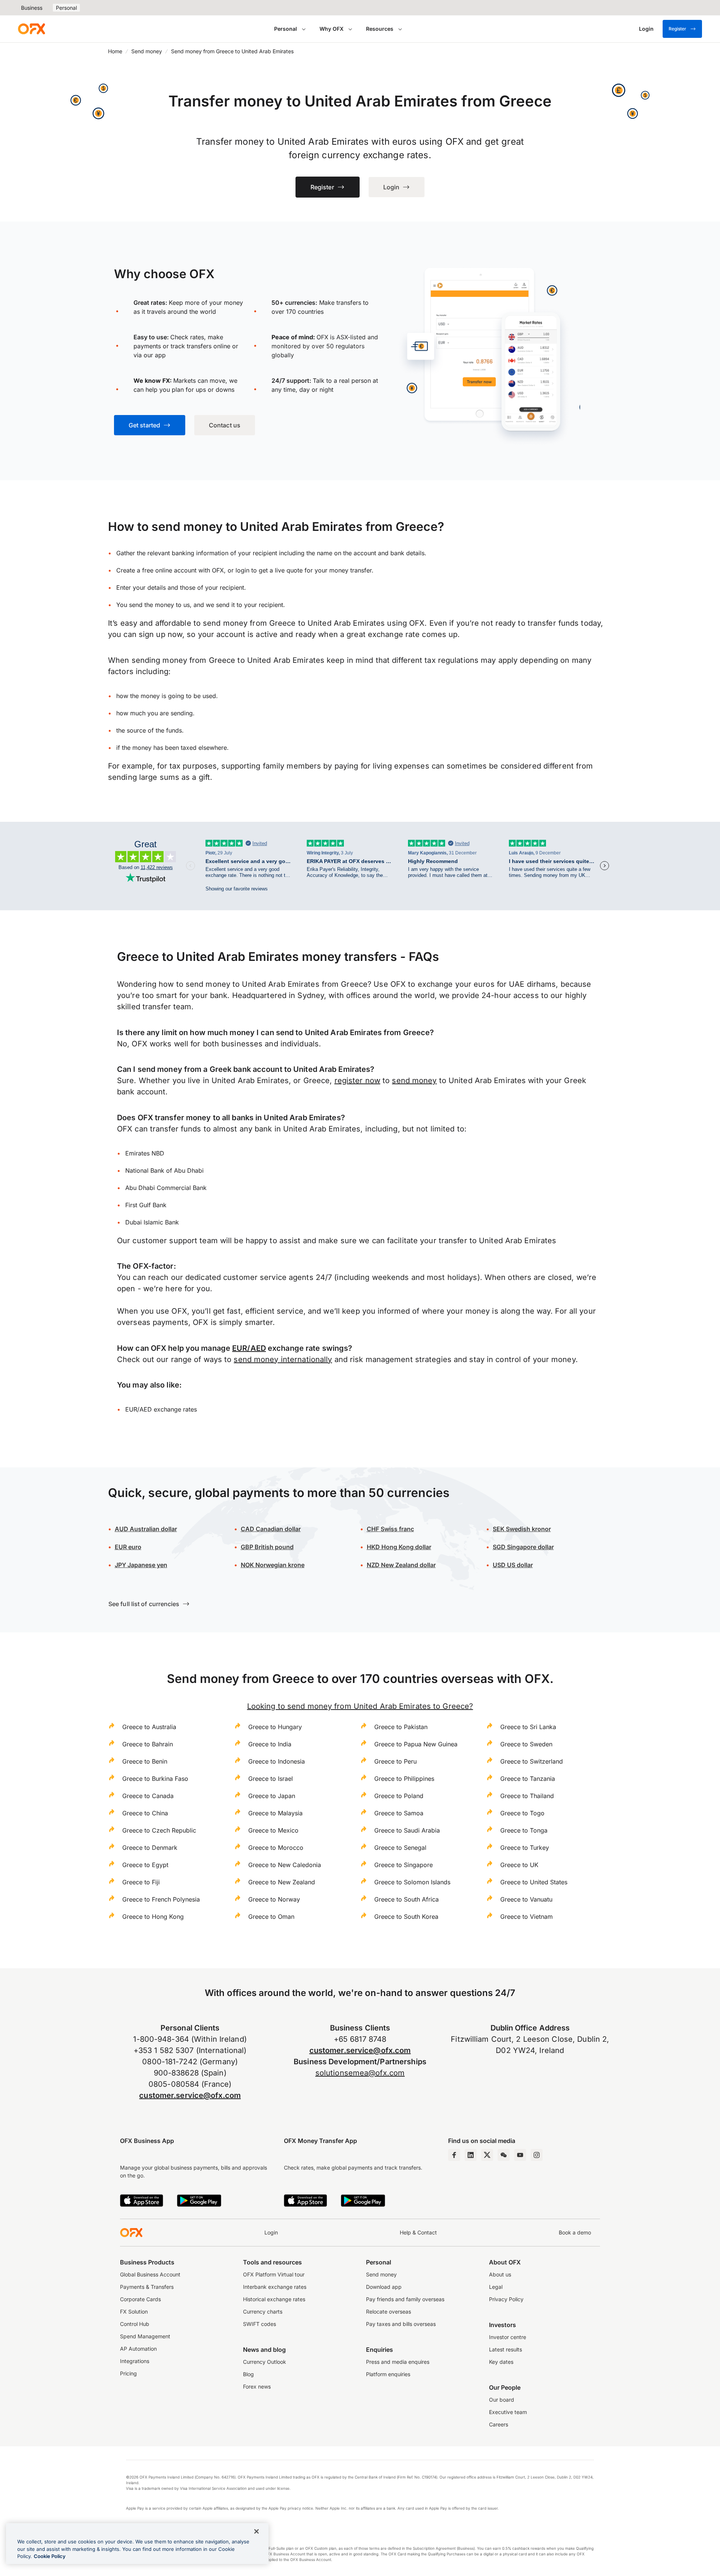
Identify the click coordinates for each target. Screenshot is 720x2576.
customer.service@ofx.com (190, 2095)
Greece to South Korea (406, 1917)
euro (134, 1547)
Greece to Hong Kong (153, 1917)
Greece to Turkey (525, 1848)
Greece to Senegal (400, 1848)
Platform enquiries (388, 2374)
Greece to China (145, 1813)
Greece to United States (534, 1882)
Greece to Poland (399, 1796)
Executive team (508, 2412)
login (242, 570)
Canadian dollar (271, 1529)
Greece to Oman (271, 1917)
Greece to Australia (149, 1727)
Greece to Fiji (141, 1882)
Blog (248, 2374)
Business (32, 8)
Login (271, 2232)
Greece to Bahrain (148, 1744)
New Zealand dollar (408, 1565)
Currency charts (263, 2312)
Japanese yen (141, 1565)
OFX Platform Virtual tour (274, 2274)
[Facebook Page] (454, 2155)
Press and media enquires (398, 2362)
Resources (380, 29)
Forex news (257, 2386)
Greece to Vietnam (526, 1917)
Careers (499, 2424)
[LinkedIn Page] (471, 2155)
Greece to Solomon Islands (412, 1882)
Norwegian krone (273, 1565)
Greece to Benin (145, 1761)
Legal (496, 2287)
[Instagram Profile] (537, 2155)
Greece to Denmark (150, 1848)
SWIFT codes (259, 2324)
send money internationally (283, 1359)
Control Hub (135, 2324)
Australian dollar (146, 1529)
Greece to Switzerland (532, 1761)
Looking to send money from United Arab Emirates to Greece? (360, 1706)
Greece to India (270, 1744)
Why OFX (331, 29)
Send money (147, 51)
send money (414, 1080)
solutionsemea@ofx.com (360, 2073)
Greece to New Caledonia (285, 1865)
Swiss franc (390, 1529)
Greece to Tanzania (528, 1779)
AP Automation (138, 2349)
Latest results (505, 2349)
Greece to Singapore (403, 1865)
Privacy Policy (506, 2299)
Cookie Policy (50, 2556)
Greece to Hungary (275, 1727)
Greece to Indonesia (277, 1761)
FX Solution (134, 2312)
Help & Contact (418, 2232)
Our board (502, 2400)
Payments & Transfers (147, 2287)
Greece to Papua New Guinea (416, 1744)
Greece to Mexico (273, 1830)
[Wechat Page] (504, 2155)
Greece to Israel (271, 1779)
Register (677, 29)
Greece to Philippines (404, 1779)
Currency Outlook (265, 2362)
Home (115, 51)
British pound (267, 1547)
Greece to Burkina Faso (155, 1779)
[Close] (256, 2531)
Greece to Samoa (399, 1813)
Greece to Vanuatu (526, 1899)
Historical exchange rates (274, 2299)
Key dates (501, 2362)
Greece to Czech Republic (159, 1830)
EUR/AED (249, 1348)
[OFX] (31, 29)
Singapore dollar (523, 1547)
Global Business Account (150, 2274)
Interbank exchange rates (275, 2287)
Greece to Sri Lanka (528, 1727)
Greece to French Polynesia (161, 1899)
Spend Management (145, 2336)
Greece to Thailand (527, 1796)
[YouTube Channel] (520, 2155)
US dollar (519, 1565)
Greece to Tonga (524, 1830)
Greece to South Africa (406, 1899)
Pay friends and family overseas (405, 2299)
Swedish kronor (522, 1529)
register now (357, 1080)
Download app (384, 2287)
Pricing (128, 2373)
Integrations (135, 2361)
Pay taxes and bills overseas (401, 2324)
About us (500, 2274)
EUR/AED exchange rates (161, 1409)
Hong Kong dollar (399, 1547)
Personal (66, 8)
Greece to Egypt (145, 1865)
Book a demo (575, 2232)
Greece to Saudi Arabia (407, 1830)
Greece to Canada (148, 1796)
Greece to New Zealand (282, 1882)
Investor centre (508, 2337)
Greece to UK (519, 1865)
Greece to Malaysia (275, 1813)
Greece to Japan (272, 1796)
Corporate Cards (140, 2299)
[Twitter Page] (487, 2155)
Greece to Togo (522, 1813)
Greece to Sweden (526, 1744)
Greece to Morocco (276, 1848)
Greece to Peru (395, 1761)
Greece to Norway (274, 1899)
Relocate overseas (388, 2312)
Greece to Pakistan (401, 1727)
